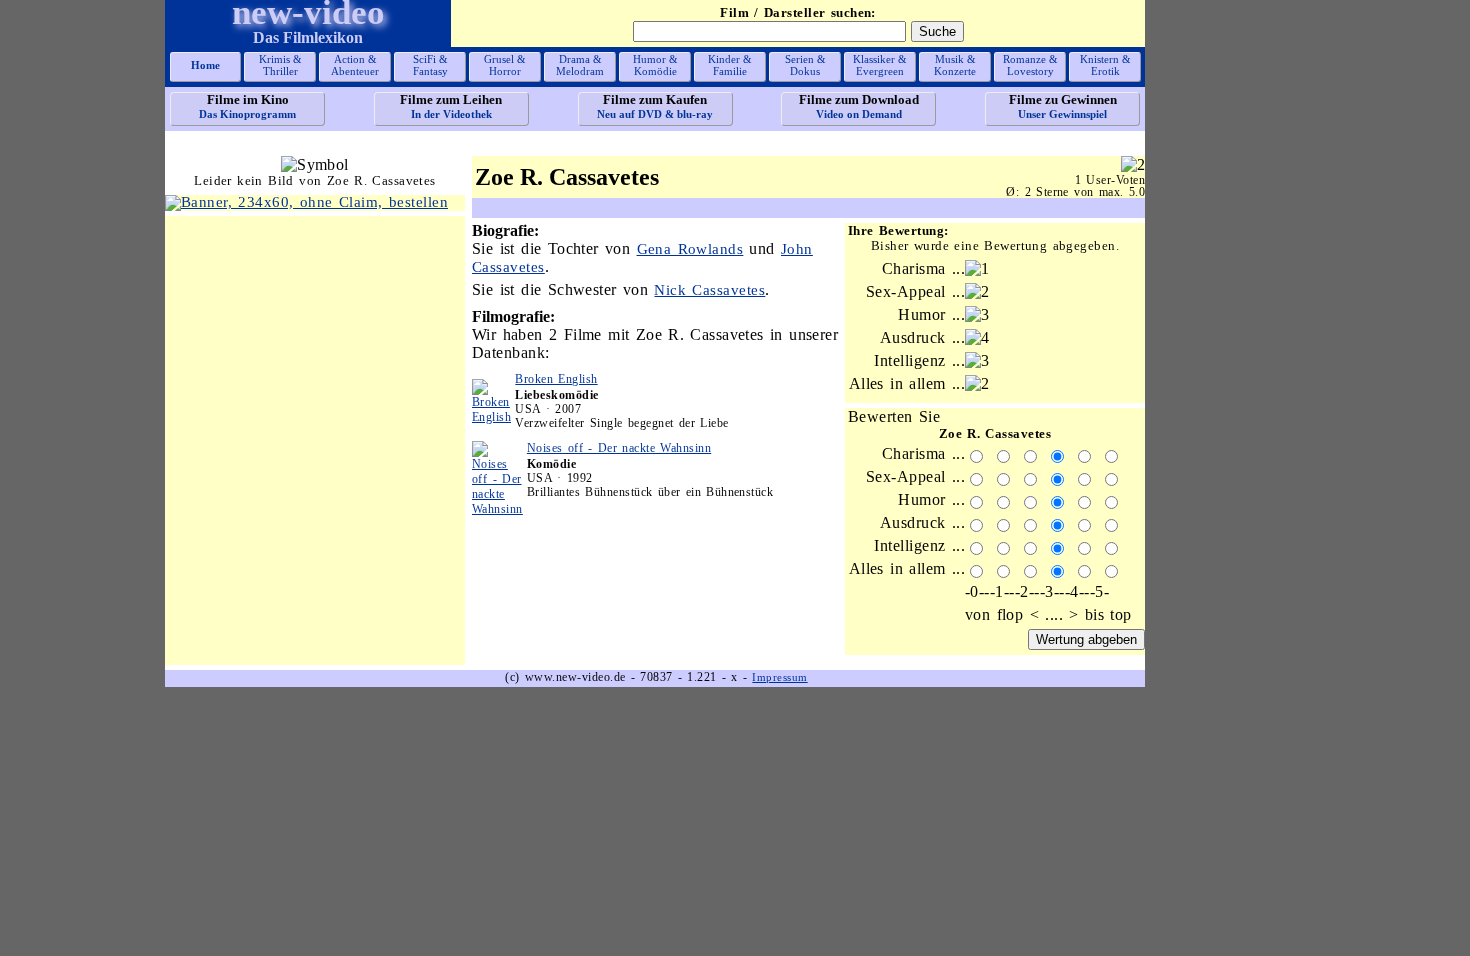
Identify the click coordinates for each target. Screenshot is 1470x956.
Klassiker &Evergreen (880, 65)
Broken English (556, 379)
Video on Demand (859, 106)
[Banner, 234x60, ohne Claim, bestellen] (306, 202)
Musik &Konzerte (955, 65)
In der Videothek (451, 106)
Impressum (779, 677)
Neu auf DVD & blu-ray (655, 106)
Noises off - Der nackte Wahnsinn (619, 448)
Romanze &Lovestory (1030, 65)
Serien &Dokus (805, 65)
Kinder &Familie (730, 65)
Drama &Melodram (580, 65)
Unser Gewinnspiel (1063, 106)
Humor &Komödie (655, 65)
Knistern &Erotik (1105, 65)
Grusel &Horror (505, 65)
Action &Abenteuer (355, 65)
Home (205, 65)
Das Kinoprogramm (247, 106)
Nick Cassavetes (709, 290)
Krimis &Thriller (280, 65)
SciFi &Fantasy (430, 65)
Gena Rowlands (690, 249)
